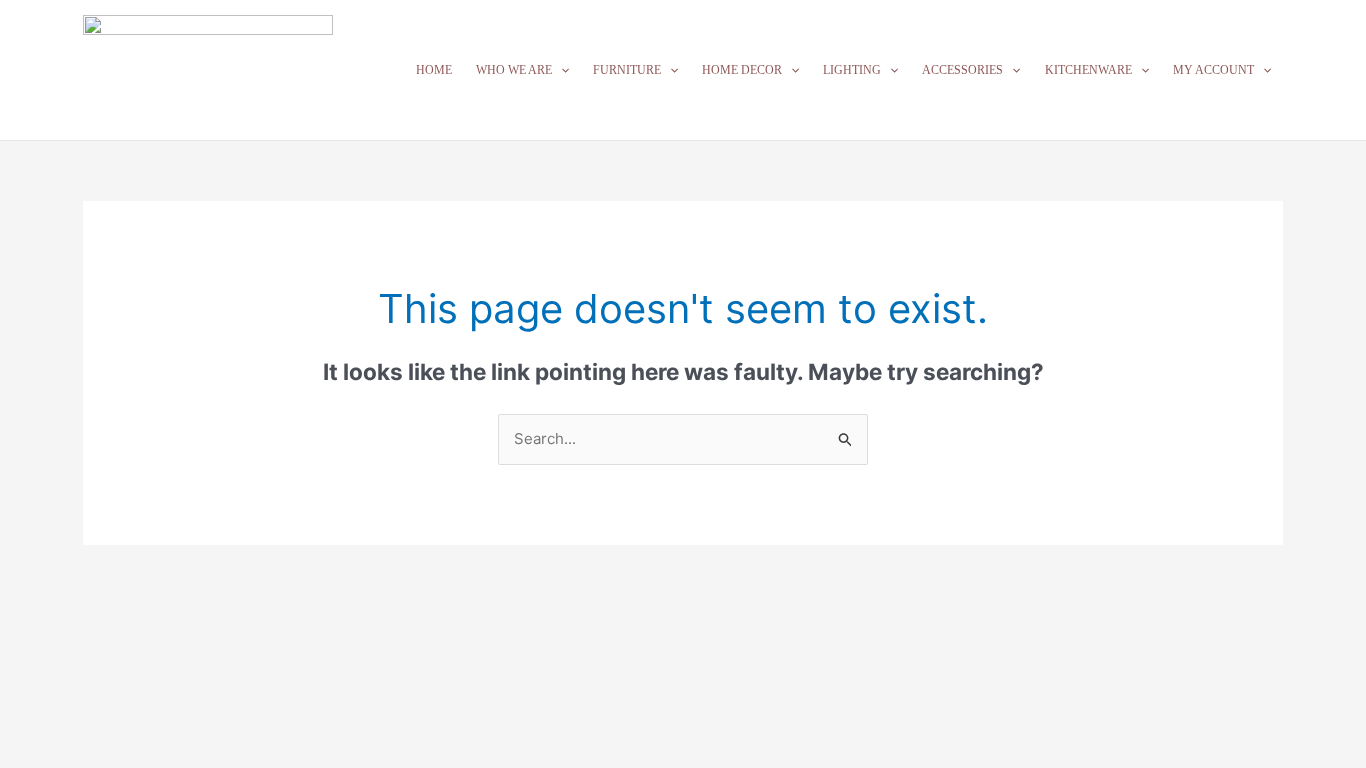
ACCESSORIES (962, 70)
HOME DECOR (742, 70)
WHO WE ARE (514, 70)
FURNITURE (627, 70)
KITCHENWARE (1088, 70)
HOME (434, 70)
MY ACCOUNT (1213, 70)
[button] (560, 70)
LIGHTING (852, 70)
